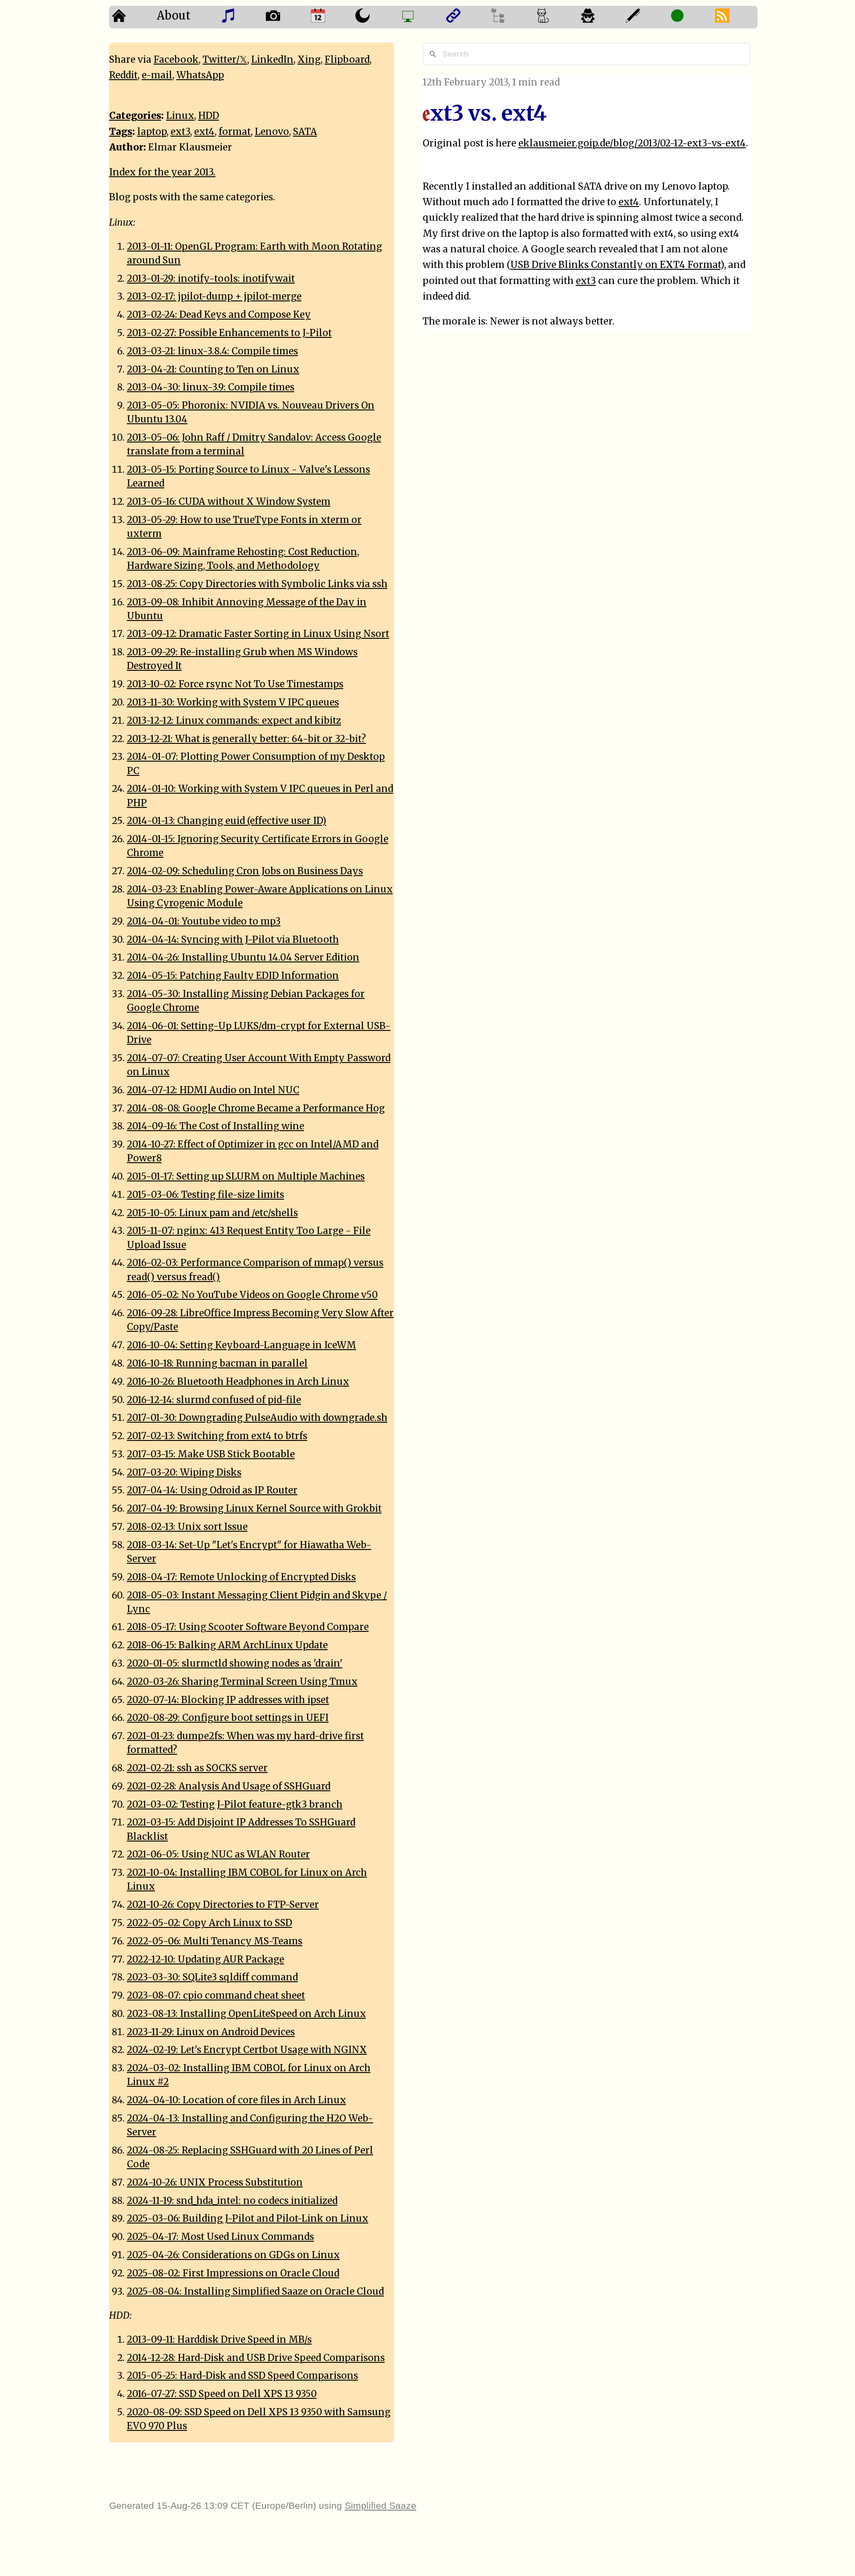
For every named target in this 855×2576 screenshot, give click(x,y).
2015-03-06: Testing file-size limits (206, 1195)
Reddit (123, 75)
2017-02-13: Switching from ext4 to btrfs (217, 1436)
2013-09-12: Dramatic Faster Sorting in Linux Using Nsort (258, 634)
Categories (135, 116)
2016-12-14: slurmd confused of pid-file (214, 1400)
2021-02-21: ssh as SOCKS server (197, 1768)
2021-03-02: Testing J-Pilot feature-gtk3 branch (235, 1805)
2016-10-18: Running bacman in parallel (217, 1363)
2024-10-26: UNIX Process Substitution (215, 2183)
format (235, 132)
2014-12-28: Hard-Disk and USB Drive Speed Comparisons (256, 2358)
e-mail (157, 75)
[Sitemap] (511, 17)
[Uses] (421, 17)
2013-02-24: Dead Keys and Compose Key (219, 315)
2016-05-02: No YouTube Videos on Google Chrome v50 (252, 1295)
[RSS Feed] (735, 17)
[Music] (241, 17)
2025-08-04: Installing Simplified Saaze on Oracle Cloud (255, 2292)
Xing (309, 60)
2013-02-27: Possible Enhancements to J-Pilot (229, 333)
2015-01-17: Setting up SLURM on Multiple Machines (246, 1176)
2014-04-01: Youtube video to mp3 (204, 921)
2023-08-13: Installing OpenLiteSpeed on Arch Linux (246, 2014)
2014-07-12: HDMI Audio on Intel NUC (213, 1090)
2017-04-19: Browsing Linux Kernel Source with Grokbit (254, 1509)
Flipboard (347, 60)
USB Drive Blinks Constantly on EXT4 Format (615, 265)
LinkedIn (272, 60)
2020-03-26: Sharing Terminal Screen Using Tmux (242, 1682)
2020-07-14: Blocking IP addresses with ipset (228, 1700)
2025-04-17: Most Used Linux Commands (220, 2237)
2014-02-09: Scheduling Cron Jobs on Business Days (245, 871)
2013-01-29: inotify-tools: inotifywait (211, 279)
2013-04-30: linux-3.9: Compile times (211, 387)
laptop (152, 132)
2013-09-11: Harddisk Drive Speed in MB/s (219, 2340)
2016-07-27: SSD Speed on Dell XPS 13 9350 (222, 2394)
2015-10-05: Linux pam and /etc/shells (212, 1213)
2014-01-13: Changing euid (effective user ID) (227, 821)
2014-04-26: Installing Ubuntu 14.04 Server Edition (243, 957)
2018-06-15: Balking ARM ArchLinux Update (227, 1645)
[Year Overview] (331, 17)
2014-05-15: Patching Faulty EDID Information (233, 976)
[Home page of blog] (132, 17)
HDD (209, 116)
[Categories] (556, 17)
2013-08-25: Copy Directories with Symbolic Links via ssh (257, 584)
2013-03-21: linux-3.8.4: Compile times (212, 351)
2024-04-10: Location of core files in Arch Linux (236, 2100)
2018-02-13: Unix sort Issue (187, 1527)
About (174, 16)
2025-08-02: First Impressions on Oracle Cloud (233, 2273)
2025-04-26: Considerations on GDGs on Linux (233, 2255)
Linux (180, 116)
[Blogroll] (466, 17)
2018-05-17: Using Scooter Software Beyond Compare (248, 1627)
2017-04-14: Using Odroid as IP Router (212, 1490)
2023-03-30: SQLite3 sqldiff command (212, 1977)
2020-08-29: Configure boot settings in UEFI (228, 1718)
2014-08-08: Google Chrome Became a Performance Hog (256, 1108)
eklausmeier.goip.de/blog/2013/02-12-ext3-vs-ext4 (632, 143)
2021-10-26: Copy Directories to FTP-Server (223, 1905)
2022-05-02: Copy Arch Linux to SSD (210, 1923)
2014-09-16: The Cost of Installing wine (216, 1126)
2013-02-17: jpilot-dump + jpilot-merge (214, 296)
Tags (121, 132)
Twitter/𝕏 (225, 60)
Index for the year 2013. (162, 172)
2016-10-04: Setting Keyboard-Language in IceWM (242, 1345)
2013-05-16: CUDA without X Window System (229, 502)
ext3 (586, 281)
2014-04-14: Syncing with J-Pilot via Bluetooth (233, 940)
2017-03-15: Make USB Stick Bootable (211, 1454)
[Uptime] (690, 17)
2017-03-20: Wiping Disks (184, 1473)
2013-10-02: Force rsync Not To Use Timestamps (235, 684)
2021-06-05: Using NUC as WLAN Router (218, 1854)
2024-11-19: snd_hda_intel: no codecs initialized (232, 2201)
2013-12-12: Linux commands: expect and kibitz (234, 721)
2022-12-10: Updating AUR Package (206, 1959)
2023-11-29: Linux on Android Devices (211, 2032)
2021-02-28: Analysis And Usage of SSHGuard (229, 1786)
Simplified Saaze (381, 2505)
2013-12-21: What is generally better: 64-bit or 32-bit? (246, 739)
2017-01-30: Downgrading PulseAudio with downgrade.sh (257, 1418)
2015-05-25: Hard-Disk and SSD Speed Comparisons (242, 2376)
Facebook (176, 60)
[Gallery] (286, 17)
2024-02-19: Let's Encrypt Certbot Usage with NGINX (247, 2050)
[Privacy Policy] (601, 17)
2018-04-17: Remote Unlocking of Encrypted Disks (241, 1577)
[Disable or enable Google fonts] (645, 17)
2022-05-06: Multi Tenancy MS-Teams (215, 1941)
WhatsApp (200, 75)
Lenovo (272, 132)
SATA (305, 132)
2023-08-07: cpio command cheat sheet (216, 1996)
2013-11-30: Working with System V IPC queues (233, 702)
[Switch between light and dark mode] (375, 17)
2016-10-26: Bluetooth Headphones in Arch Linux (238, 1382)
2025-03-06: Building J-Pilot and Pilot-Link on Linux (248, 2219)
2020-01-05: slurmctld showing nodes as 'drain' (235, 1663)
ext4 (629, 202)
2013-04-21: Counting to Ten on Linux (213, 369)
